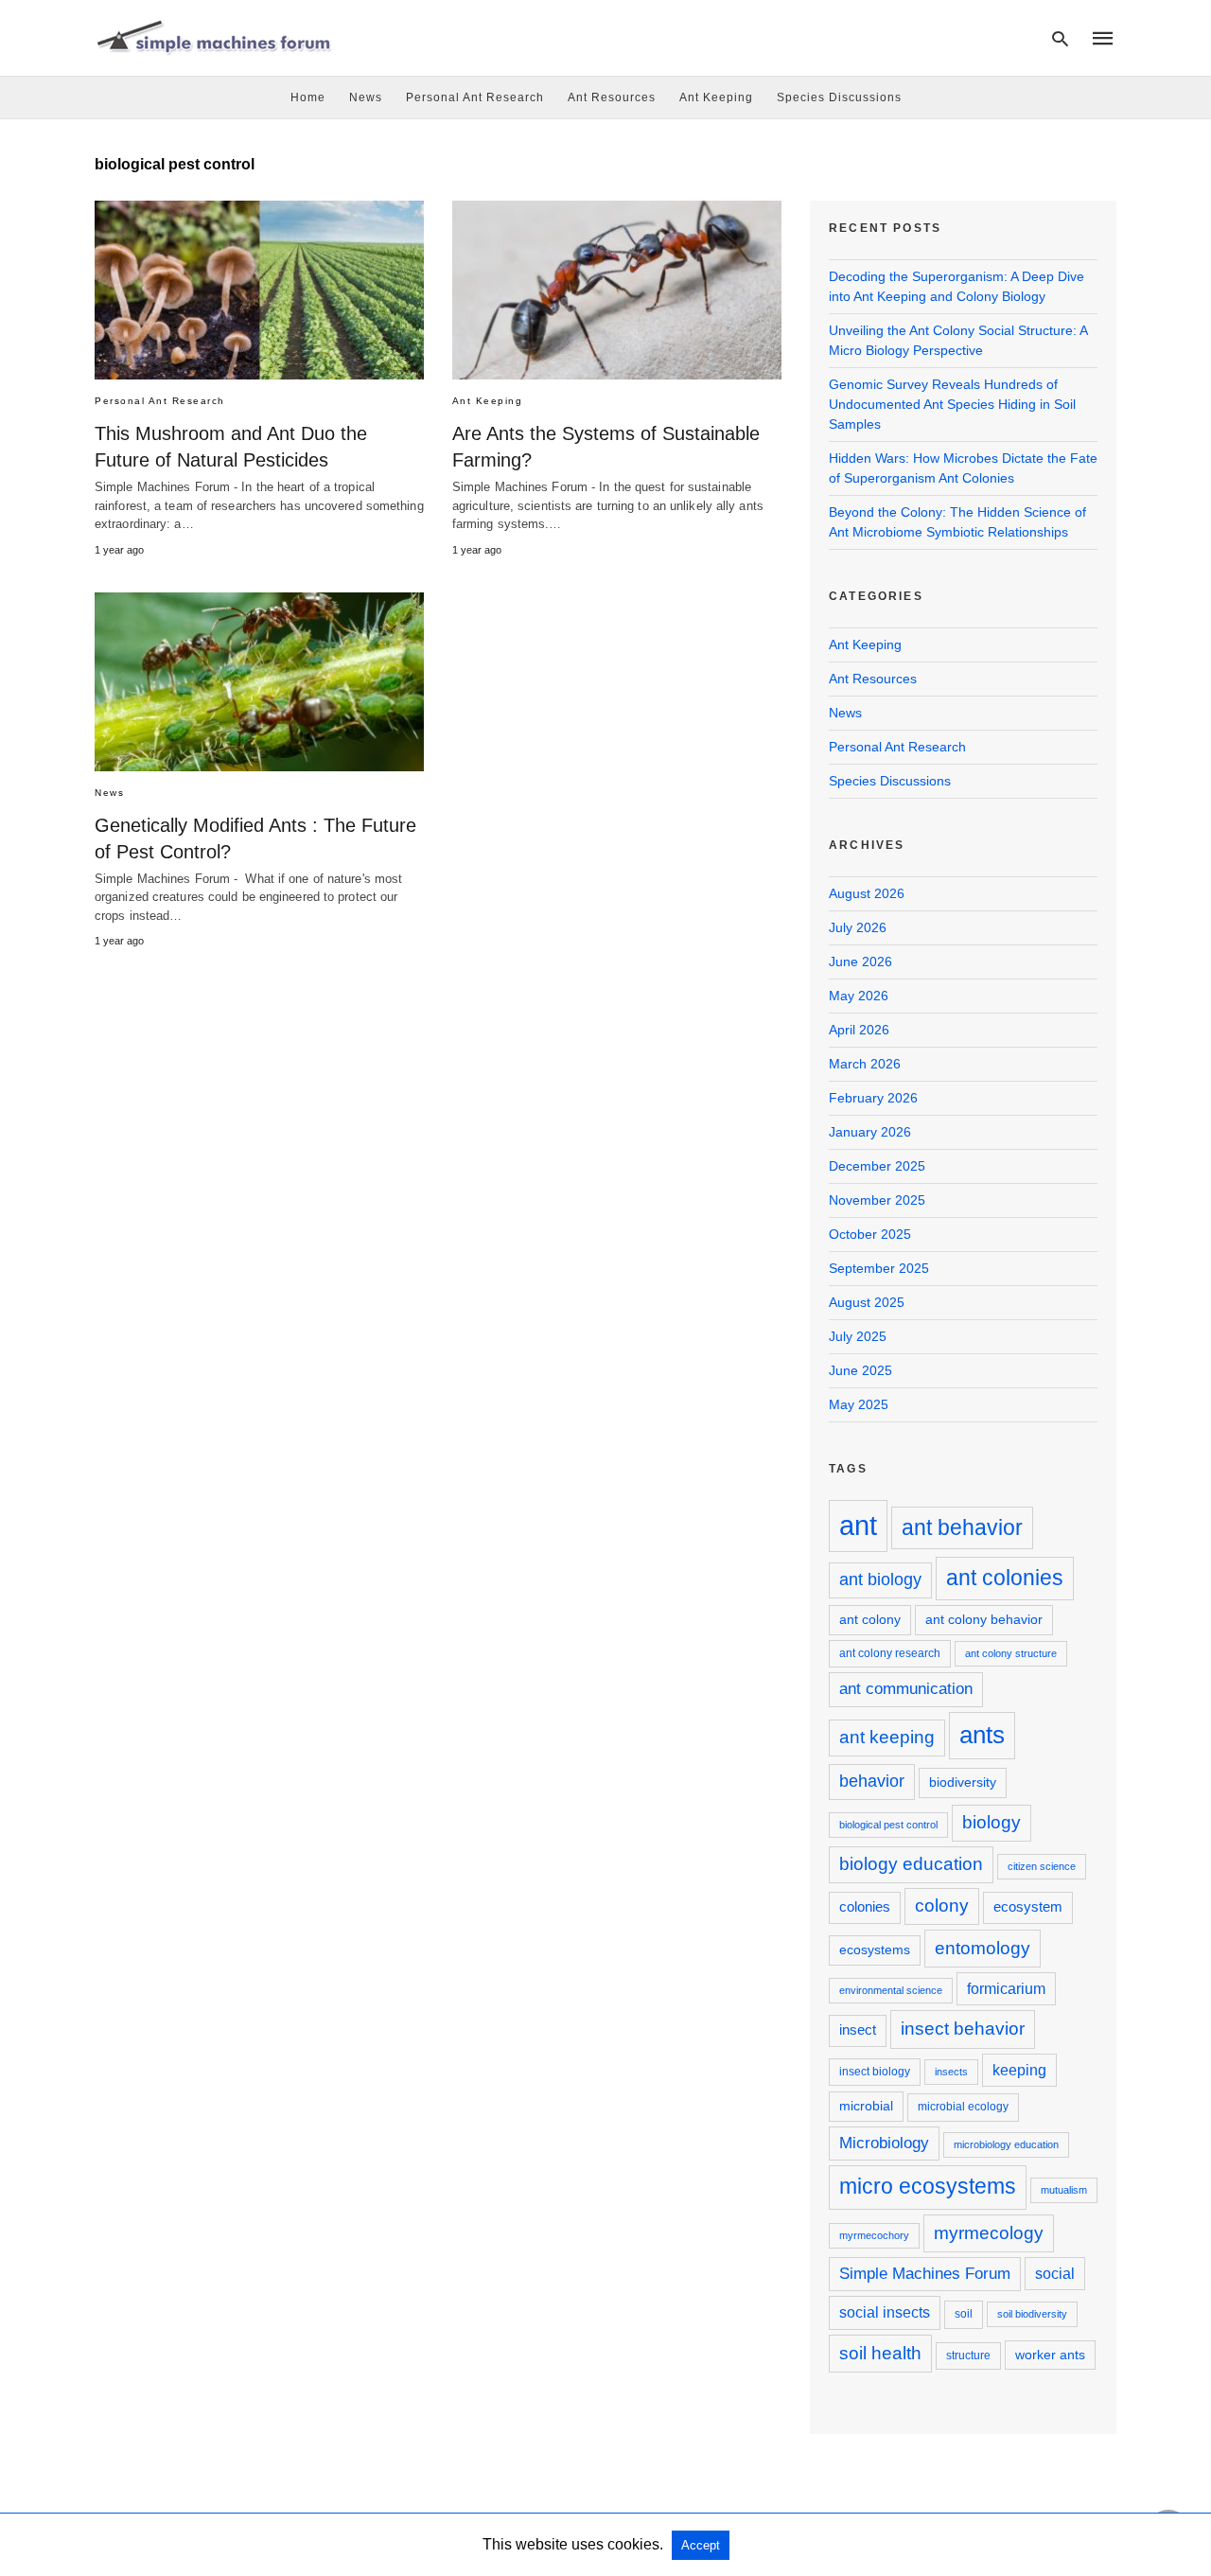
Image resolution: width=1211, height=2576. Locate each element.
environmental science (891, 1990)
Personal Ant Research (475, 97)
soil (964, 2314)
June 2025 (860, 1370)
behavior (872, 1781)
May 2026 (859, 996)
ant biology (880, 1579)
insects (951, 2072)
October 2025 (870, 1234)
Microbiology (884, 2143)
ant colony (870, 1619)
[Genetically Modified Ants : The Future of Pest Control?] (259, 682)
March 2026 (865, 1064)
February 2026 (873, 1098)
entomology (983, 1948)
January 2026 (870, 1132)
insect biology (875, 2072)
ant (858, 1525)
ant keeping (887, 1737)
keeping (1019, 2070)
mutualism (1064, 2190)
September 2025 (879, 1268)
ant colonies (1005, 1578)
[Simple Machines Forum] (213, 37)
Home (308, 97)
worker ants (1050, 2355)
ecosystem (1028, 1906)
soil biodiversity (1032, 2314)
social (1055, 2273)
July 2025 (858, 1336)
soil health (880, 2353)
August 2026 (867, 893)
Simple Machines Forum (925, 2274)
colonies (865, 1906)
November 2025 (877, 1200)
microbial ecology (963, 2107)
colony (942, 1906)
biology (992, 1822)
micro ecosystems (928, 2186)
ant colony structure (1011, 1653)
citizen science (1042, 1866)
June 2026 (860, 962)
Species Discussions (839, 97)
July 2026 (858, 927)
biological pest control (888, 1825)
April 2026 (859, 1030)
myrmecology (989, 2232)
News (366, 97)
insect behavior (963, 2028)
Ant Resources (612, 97)
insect (858, 2029)
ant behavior (962, 1527)
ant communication (906, 1689)
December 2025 (877, 1166)
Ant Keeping (716, 97)
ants (982, 1735)
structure (968, 2355)
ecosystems (875, 1950)
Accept (701, 2545)
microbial (866, 2106)
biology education (911, 1864)
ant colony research (890, 1653)
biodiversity (963, 1782)
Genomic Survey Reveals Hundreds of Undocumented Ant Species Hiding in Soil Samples (952, 404)
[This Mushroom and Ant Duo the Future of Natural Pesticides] (259, 290)
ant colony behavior (984, 1619)
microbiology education (1006, 2144)
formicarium (1006, 1988)
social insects (885, 2312)
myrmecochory (874, 2235)
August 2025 (867, 1302)
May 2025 (859, 1404)
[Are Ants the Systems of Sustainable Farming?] (617, 290)
